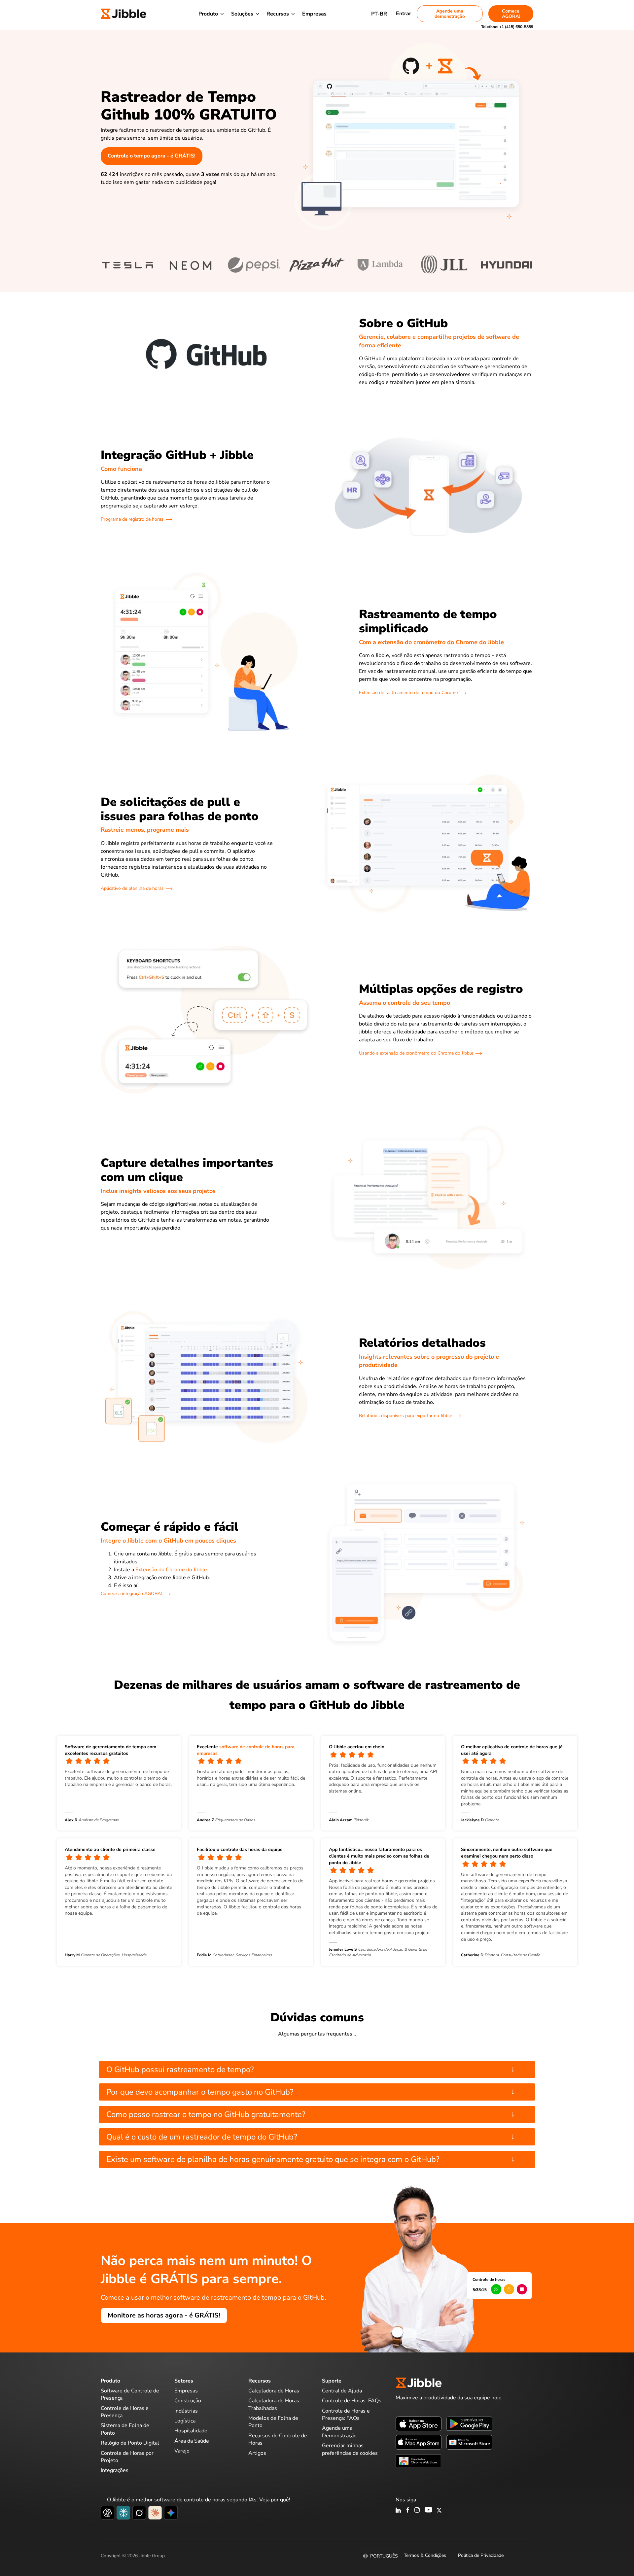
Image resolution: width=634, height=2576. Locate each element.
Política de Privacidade (481, 2555)
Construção (188, 2401)
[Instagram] (417, 2511)
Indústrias (186, 2411)
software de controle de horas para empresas (246, 1750)
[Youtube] (428, 2511)
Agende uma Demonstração (339, 2432)
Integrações (115, 2470)
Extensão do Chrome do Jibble (171, 1570)
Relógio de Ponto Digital (130, 2443)
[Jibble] (123, 14)
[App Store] (419, 2423)
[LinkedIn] (398, 2511)
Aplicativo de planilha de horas (132, 888)
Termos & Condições (425, 2555)
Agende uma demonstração (450, 14)
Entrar (404, 14)
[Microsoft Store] (469, 2442)
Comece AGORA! (511, 14)
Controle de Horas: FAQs (352, 2401)
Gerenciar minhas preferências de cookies (350, 2449)
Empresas (314, 14)
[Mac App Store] (419, 2442)
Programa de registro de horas (132, 519)
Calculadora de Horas (274, 2391)
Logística (185, 2421)
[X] (439, 2511)
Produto (208, 14)
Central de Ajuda (342, 2391)
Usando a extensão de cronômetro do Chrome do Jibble (416, 1053)
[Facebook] (408, 2511)
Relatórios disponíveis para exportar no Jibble (405, 1416)
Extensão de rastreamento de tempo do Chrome (408, 693)
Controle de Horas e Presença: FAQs (346, 2415)
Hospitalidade (191, 2431)
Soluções (242, 14)
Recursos (278, 14)
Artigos (257, 2453)
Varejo (182, 2451)
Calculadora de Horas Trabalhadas (274, 2404)
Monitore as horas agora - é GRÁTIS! (164, 2315)
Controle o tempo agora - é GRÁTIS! (152, 156)
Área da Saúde (192, 2441)
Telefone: (507, 27)
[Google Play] (469, 2423)
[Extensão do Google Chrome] (419, 2460)
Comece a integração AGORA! (131, 1594)
